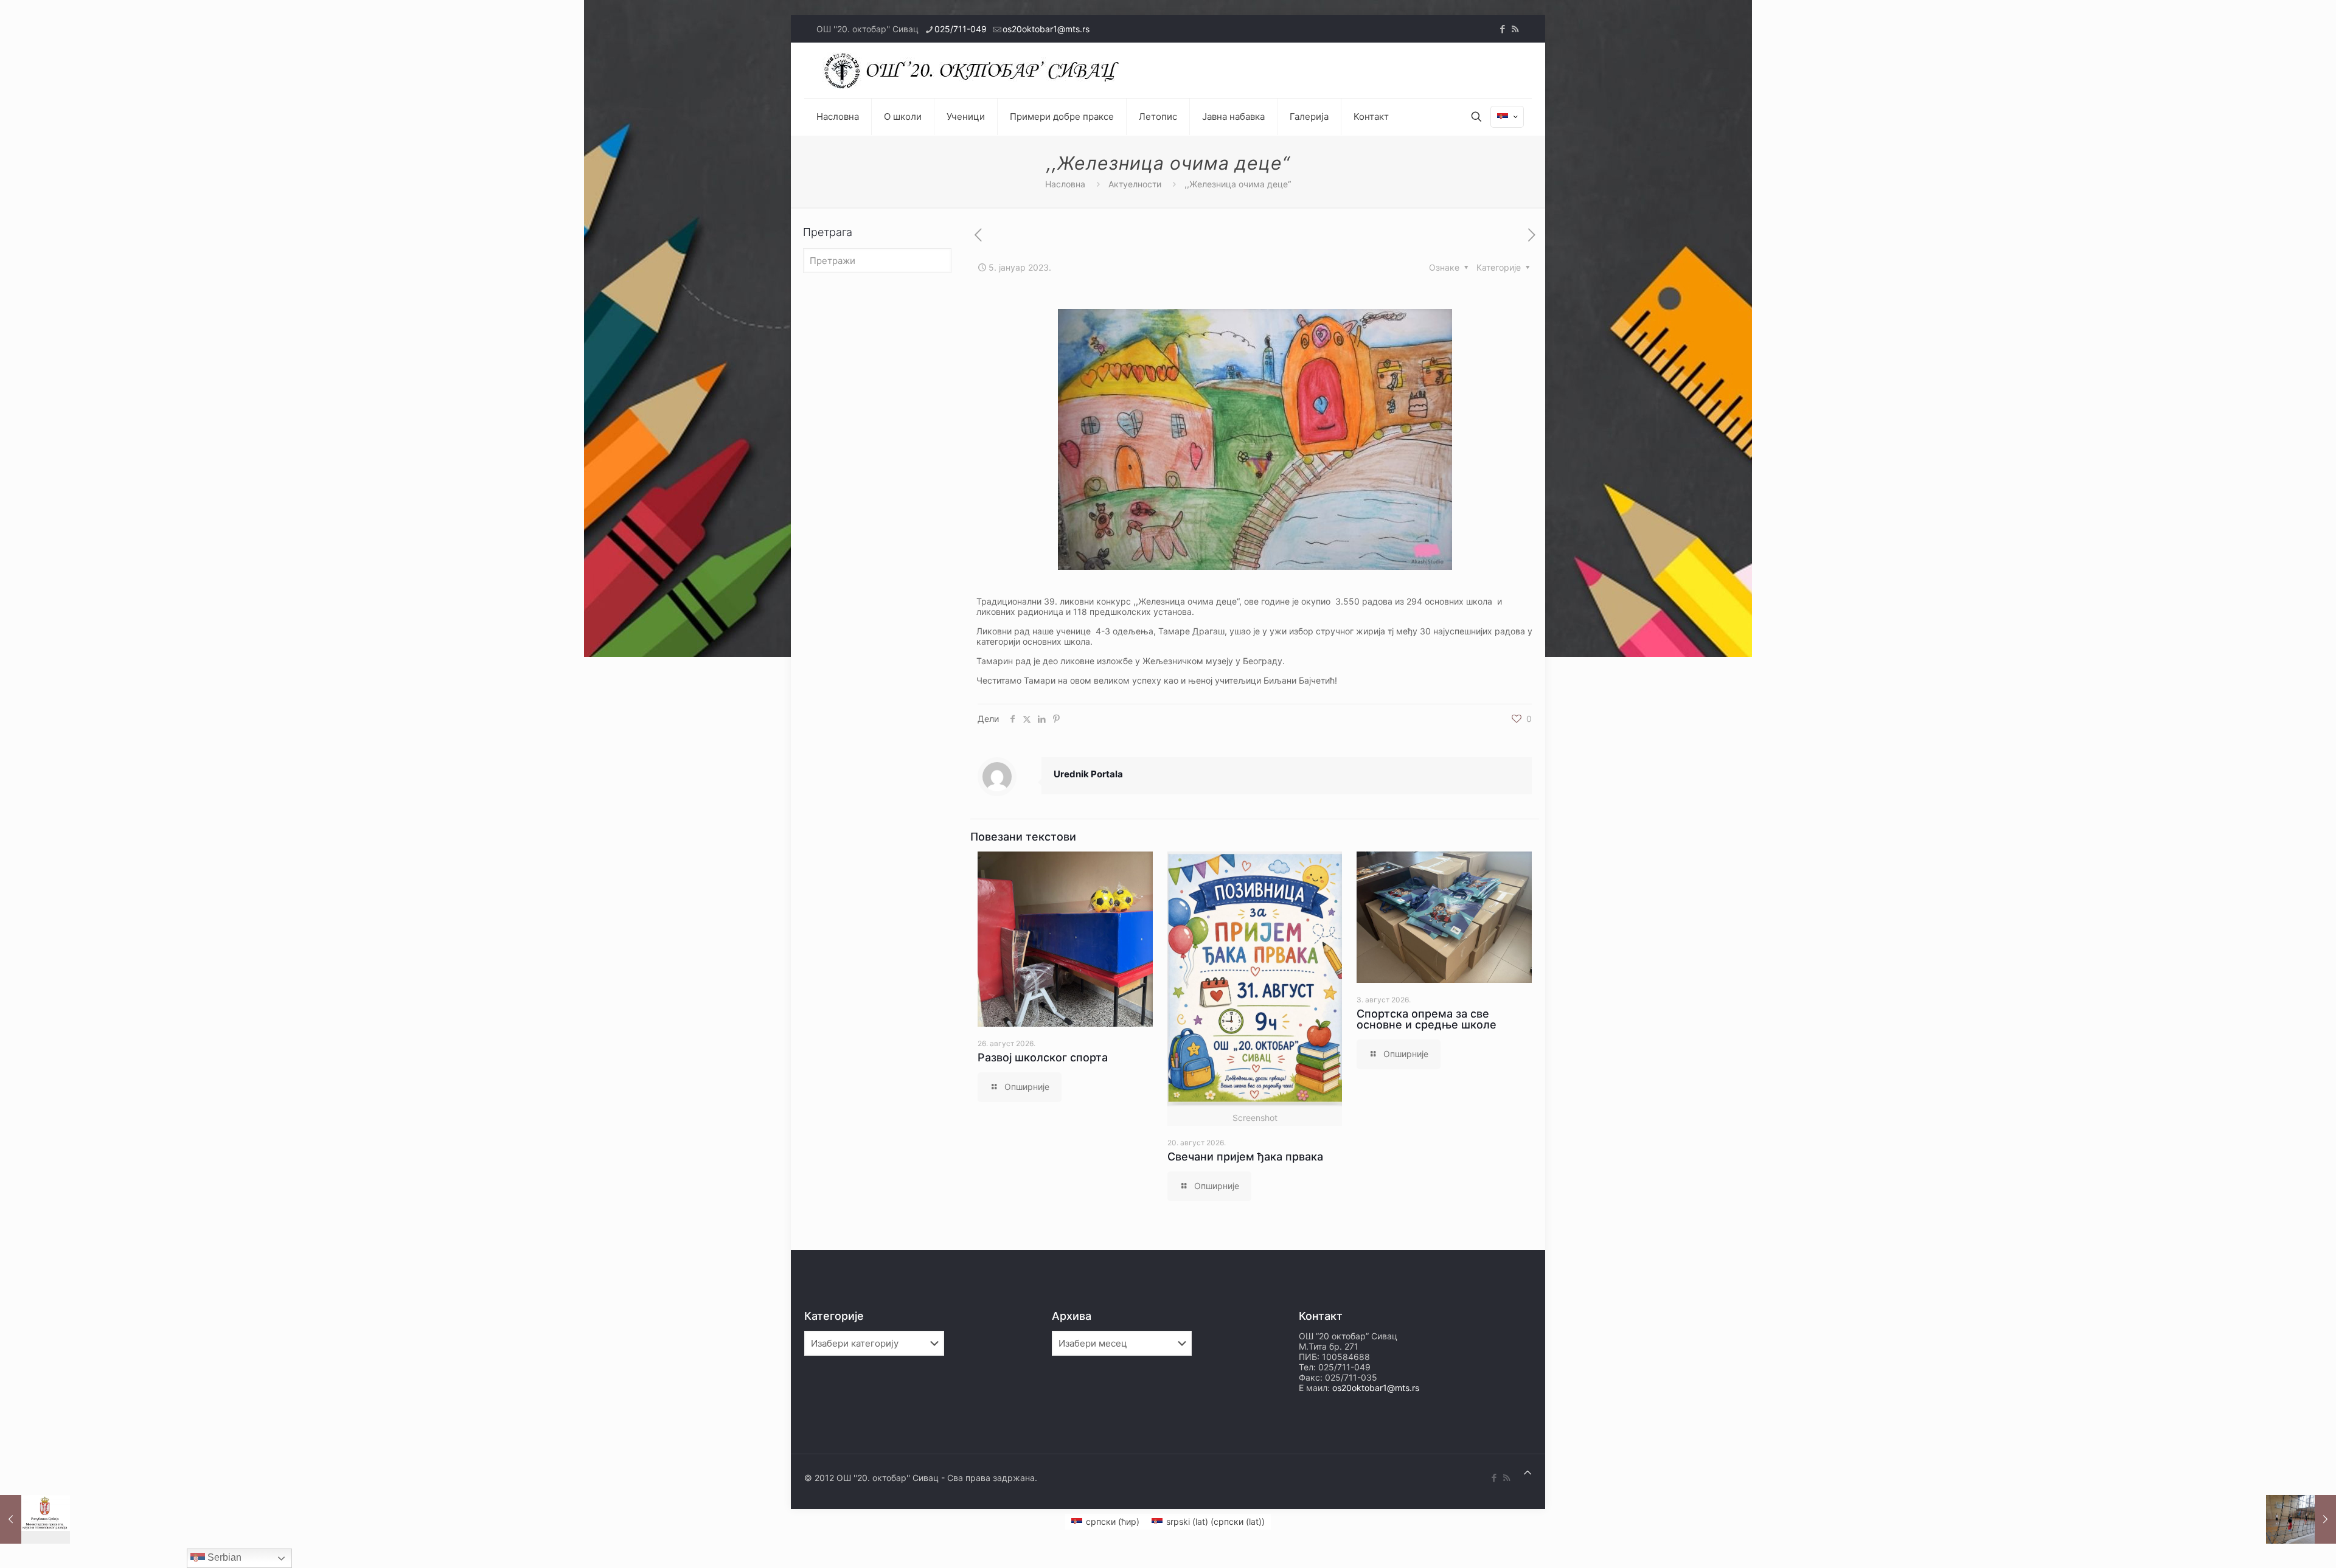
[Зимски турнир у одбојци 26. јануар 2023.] (2301, 1519)
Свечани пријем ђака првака (1245, 1157)
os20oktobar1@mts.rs (1046, 29)
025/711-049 (961, 29)
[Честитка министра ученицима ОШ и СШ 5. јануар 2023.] (35, 1519)
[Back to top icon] (1528, 1472)
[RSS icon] (1515, 29)
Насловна (1065, 184)
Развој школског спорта (1043, 1057)
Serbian (223, 1557)
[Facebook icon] (1502, 29)
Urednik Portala (1088, 774)
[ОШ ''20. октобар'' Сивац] (975, 70)
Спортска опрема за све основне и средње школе (1427, 1019)
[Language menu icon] (1507, 117)
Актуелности (1135, 184)
